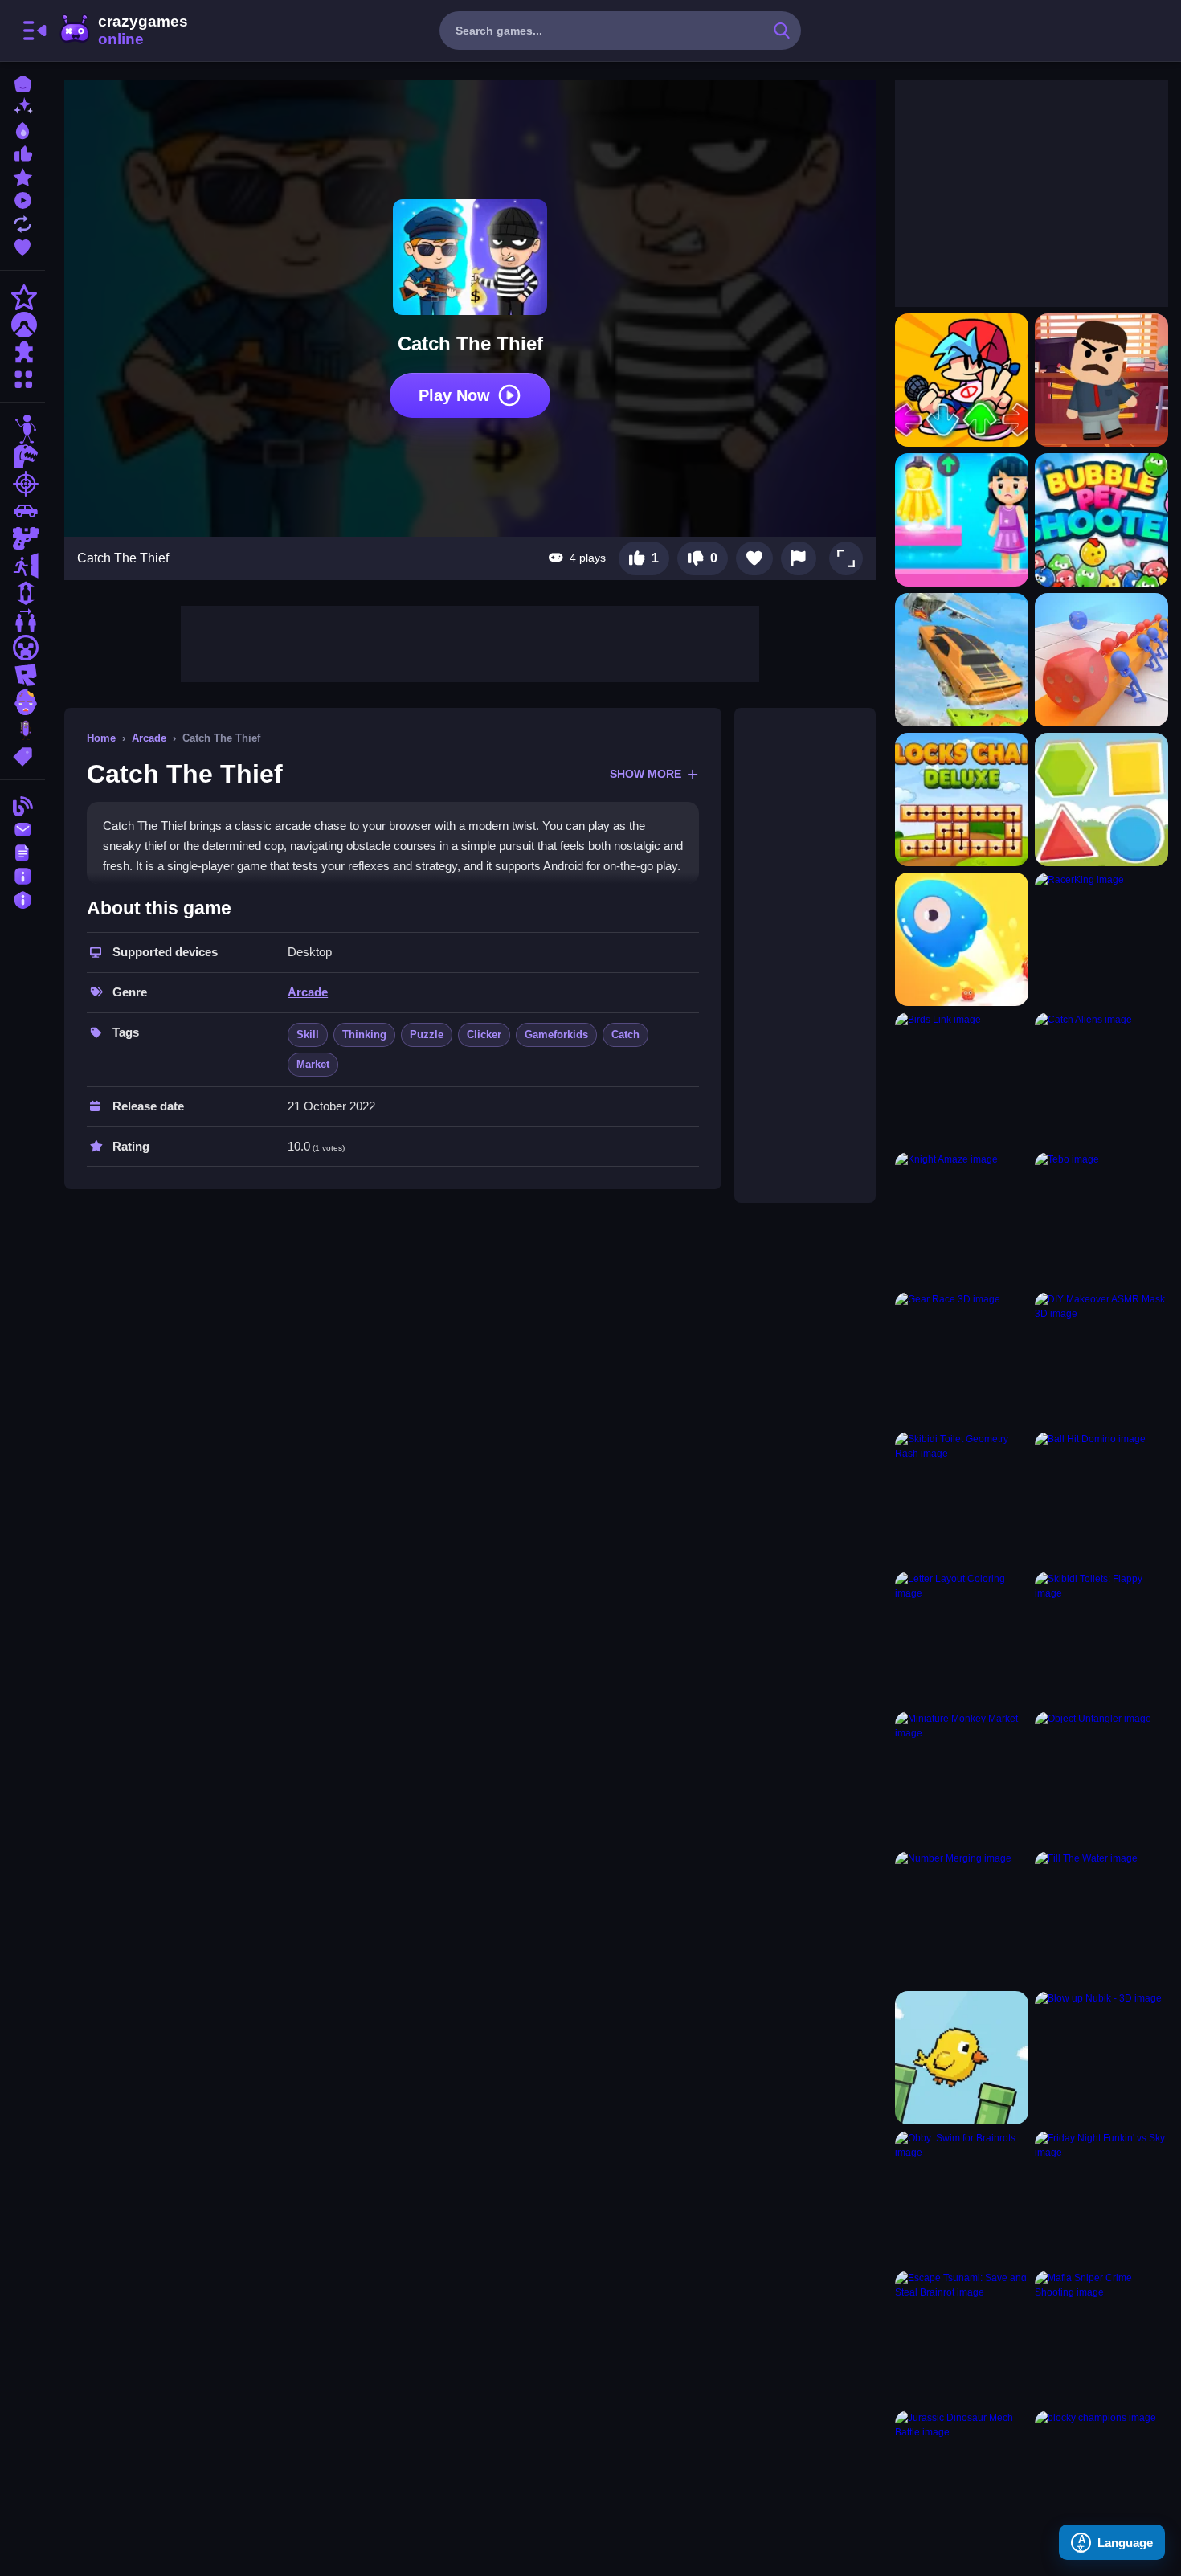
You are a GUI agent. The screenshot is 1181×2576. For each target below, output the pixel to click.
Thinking (364, 1034)
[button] (846, 558)
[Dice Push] (1101, 660)
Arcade (149, 738)
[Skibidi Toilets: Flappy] (1101, 1638)
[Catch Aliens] (1101, 1079)
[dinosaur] (22, 456)
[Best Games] (22, 129)
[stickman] (22, 429)
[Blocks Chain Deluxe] (962, 799)
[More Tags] (22, 755)
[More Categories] (22, 377)
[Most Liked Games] (22, 152)
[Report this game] (799, 558)
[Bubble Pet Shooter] (1101, 520)
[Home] (22, 82)
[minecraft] (22, 648)
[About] (22, 875)
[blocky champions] (1101, 2477)
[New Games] (22, 106)
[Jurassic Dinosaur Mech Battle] (962, 2477)
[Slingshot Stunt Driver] (962, 660)
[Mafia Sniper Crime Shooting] (1101, 2337)
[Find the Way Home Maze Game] (962, 939)
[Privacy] (22, 898)
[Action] (22, 297)
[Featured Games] (22, 176)
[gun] (22, 538)
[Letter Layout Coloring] (962, 1638)
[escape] (22, 566)
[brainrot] (22, 730)
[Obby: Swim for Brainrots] (962, 2198)
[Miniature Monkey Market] (962, 1778)
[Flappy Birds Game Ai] (962, 2058)
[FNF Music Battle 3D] (962, 380)
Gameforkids (556, 1034)
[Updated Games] (22, 222)
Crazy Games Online (123, 31)
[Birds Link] (962, 1079)
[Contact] (22, 828)
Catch (625, 1034)
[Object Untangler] (1101, 1778)
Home (101, 738)
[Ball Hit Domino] (1101, 1499)
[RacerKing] (1101, 939)
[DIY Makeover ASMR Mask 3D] (1101, 1359)
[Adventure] (22, 325)
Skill (308, 1034)
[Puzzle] (22, 352)
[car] (22, 511)
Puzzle (427, 1034)
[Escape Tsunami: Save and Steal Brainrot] (962, 2337)
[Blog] (22, 805)
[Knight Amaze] (962, 1219)
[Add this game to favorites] (754, 558)
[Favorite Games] (22, 245)
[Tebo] (1101, 1219)
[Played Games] (22, 199)
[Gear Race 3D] (962, 1359)
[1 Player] (22, 593)
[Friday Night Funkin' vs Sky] (1101, 2198)
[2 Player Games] (22, 620)
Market (313, 1064)
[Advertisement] (470, 642)
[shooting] (22, 484)
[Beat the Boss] (1101, 380)
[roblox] (22, 675)
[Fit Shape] (1101, 799)
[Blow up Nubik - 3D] (1101, 2058)
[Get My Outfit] (962, 520)
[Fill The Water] (1101, 1918)
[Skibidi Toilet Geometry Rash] (962, 1499)
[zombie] (22, 702)
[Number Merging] (962, 1918)
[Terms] (22, 851)
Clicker (484, 1034)
